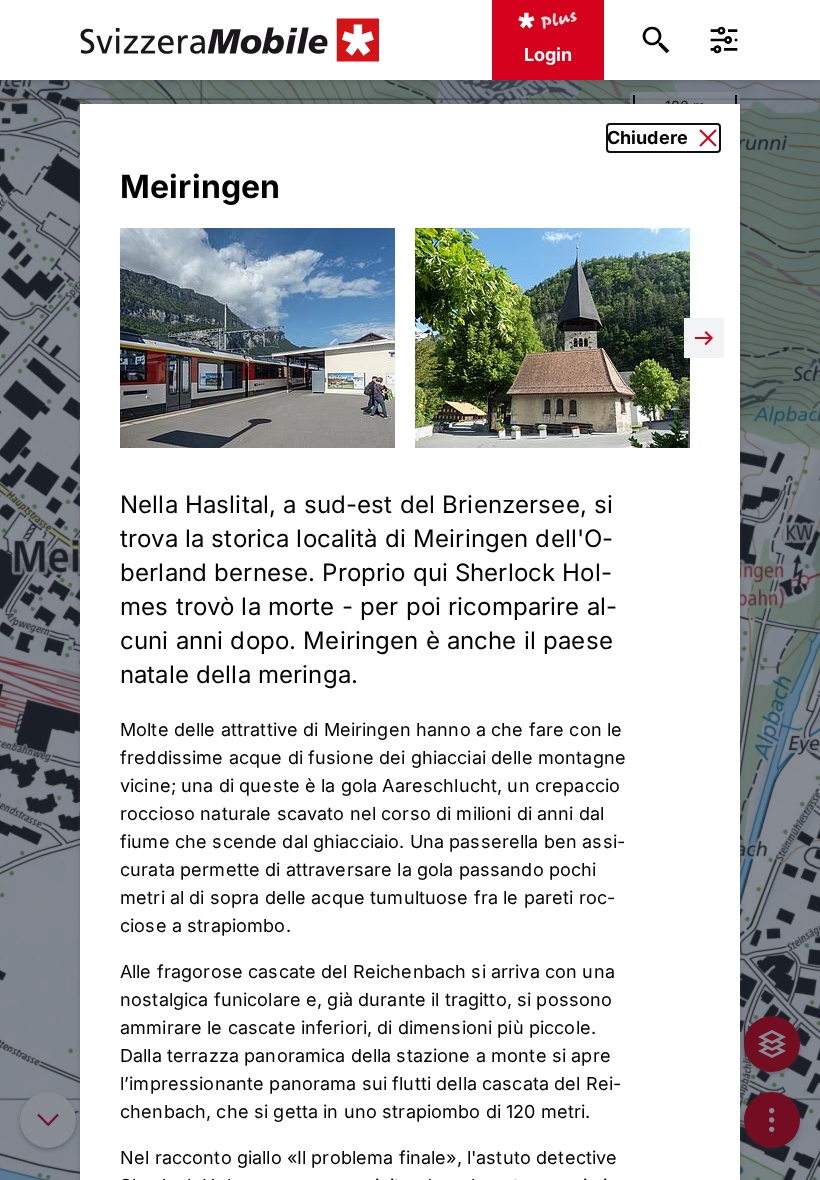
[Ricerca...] (656, 40)
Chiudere (647, 137)
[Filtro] (724, 40)
